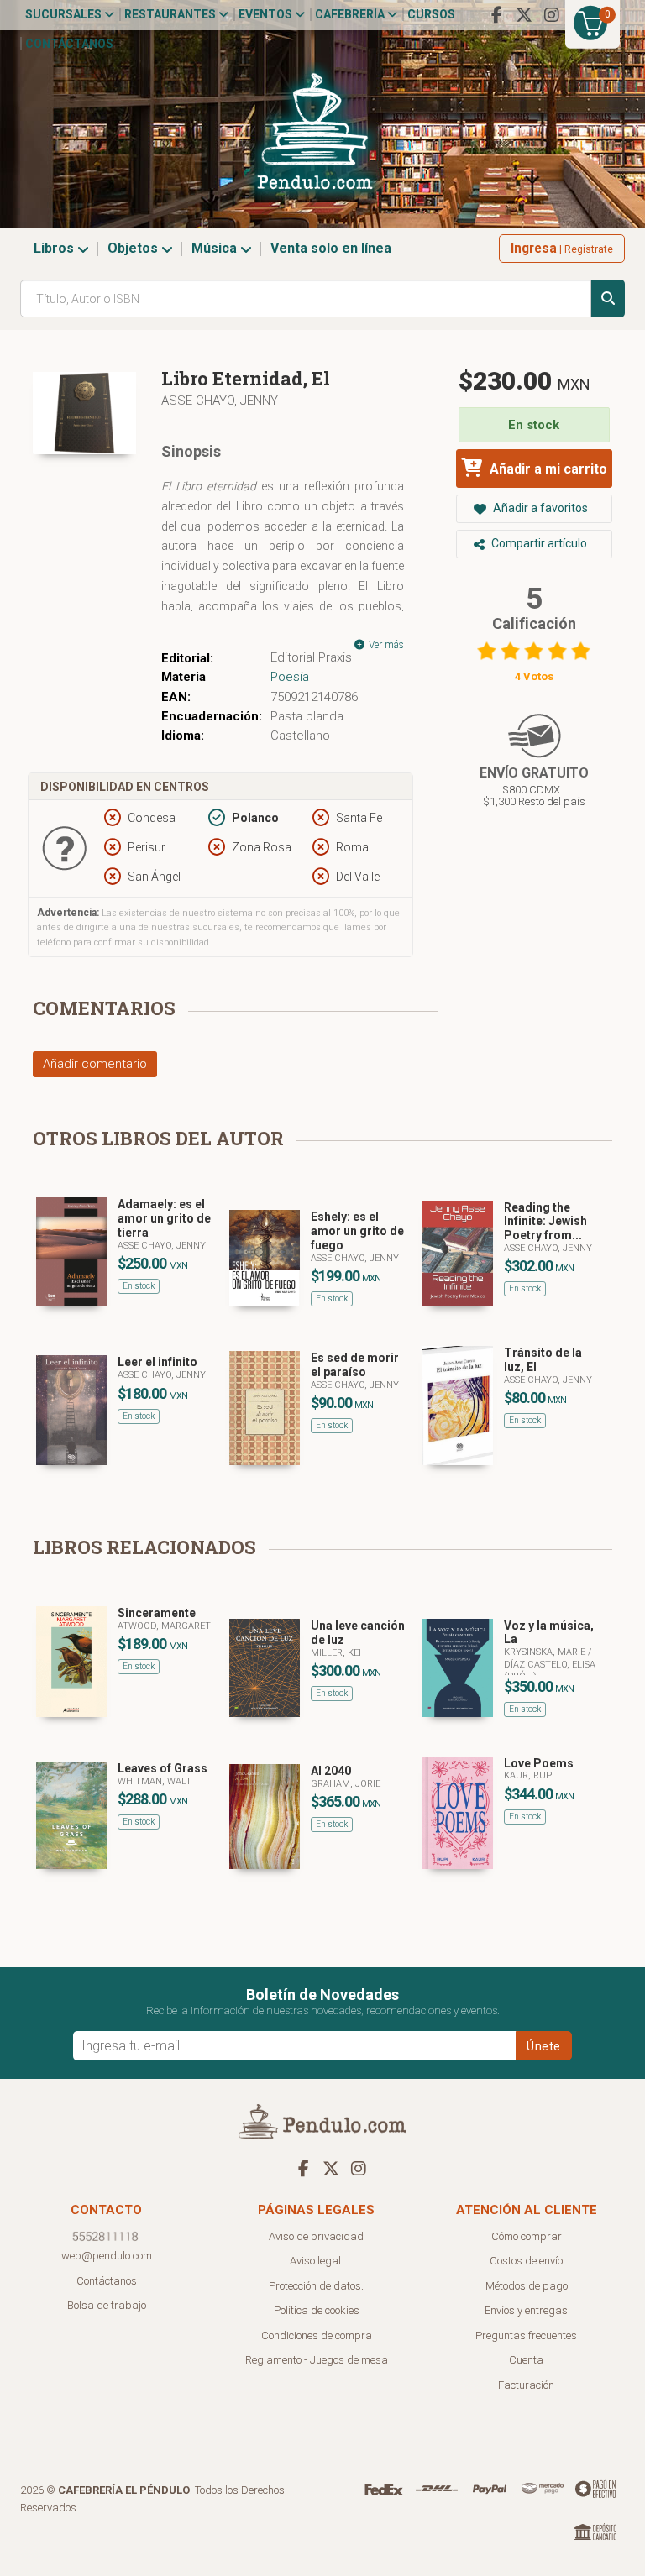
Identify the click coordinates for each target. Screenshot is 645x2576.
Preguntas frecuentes (526, 2335)
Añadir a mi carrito (547, 469)
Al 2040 (331, 1771)
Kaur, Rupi (529, 1775)
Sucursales (65, 14)
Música (216, 248)
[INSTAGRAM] (552, 15)
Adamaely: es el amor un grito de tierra (164, 1218)
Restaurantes (171, 14)
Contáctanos (69, 44)
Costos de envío (526, 2261)
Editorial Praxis (311, 657)
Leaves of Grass (163, 1768)
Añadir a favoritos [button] (539, 508)
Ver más (385, 645)
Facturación (526, 2385)
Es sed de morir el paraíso (355, 1365)
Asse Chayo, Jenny (220, 401)
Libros (55, 248)
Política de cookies (317, 2310)
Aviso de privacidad (316, 2236)
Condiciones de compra (317, 2335)
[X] (524, 15)
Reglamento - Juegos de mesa (317, 2360)
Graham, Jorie (346, 1784)
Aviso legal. (317, 2261)
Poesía (290, 677)
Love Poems (539, 1763)
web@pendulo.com (107, 2256)
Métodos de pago (527, 2286)
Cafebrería (351, 14)
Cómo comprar (527, 2236)
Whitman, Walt (155, 1781)
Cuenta (526, 2360)
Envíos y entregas (526, 2310)
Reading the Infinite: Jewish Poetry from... (545, 1222)
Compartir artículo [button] (538, 543)
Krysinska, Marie (546, 1652)
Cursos (431, 14)
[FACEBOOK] (496, 15)
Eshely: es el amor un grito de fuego (357, 1231)
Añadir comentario (95, 1064)
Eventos (267, 14)
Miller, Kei (336, 1653)
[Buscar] (608, 298)
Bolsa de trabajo (107, 2305)
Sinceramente (157, 1613)
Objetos (134, 248)
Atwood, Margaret (164, 1626)
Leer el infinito (157, 1362)
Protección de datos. (316, 2286)
